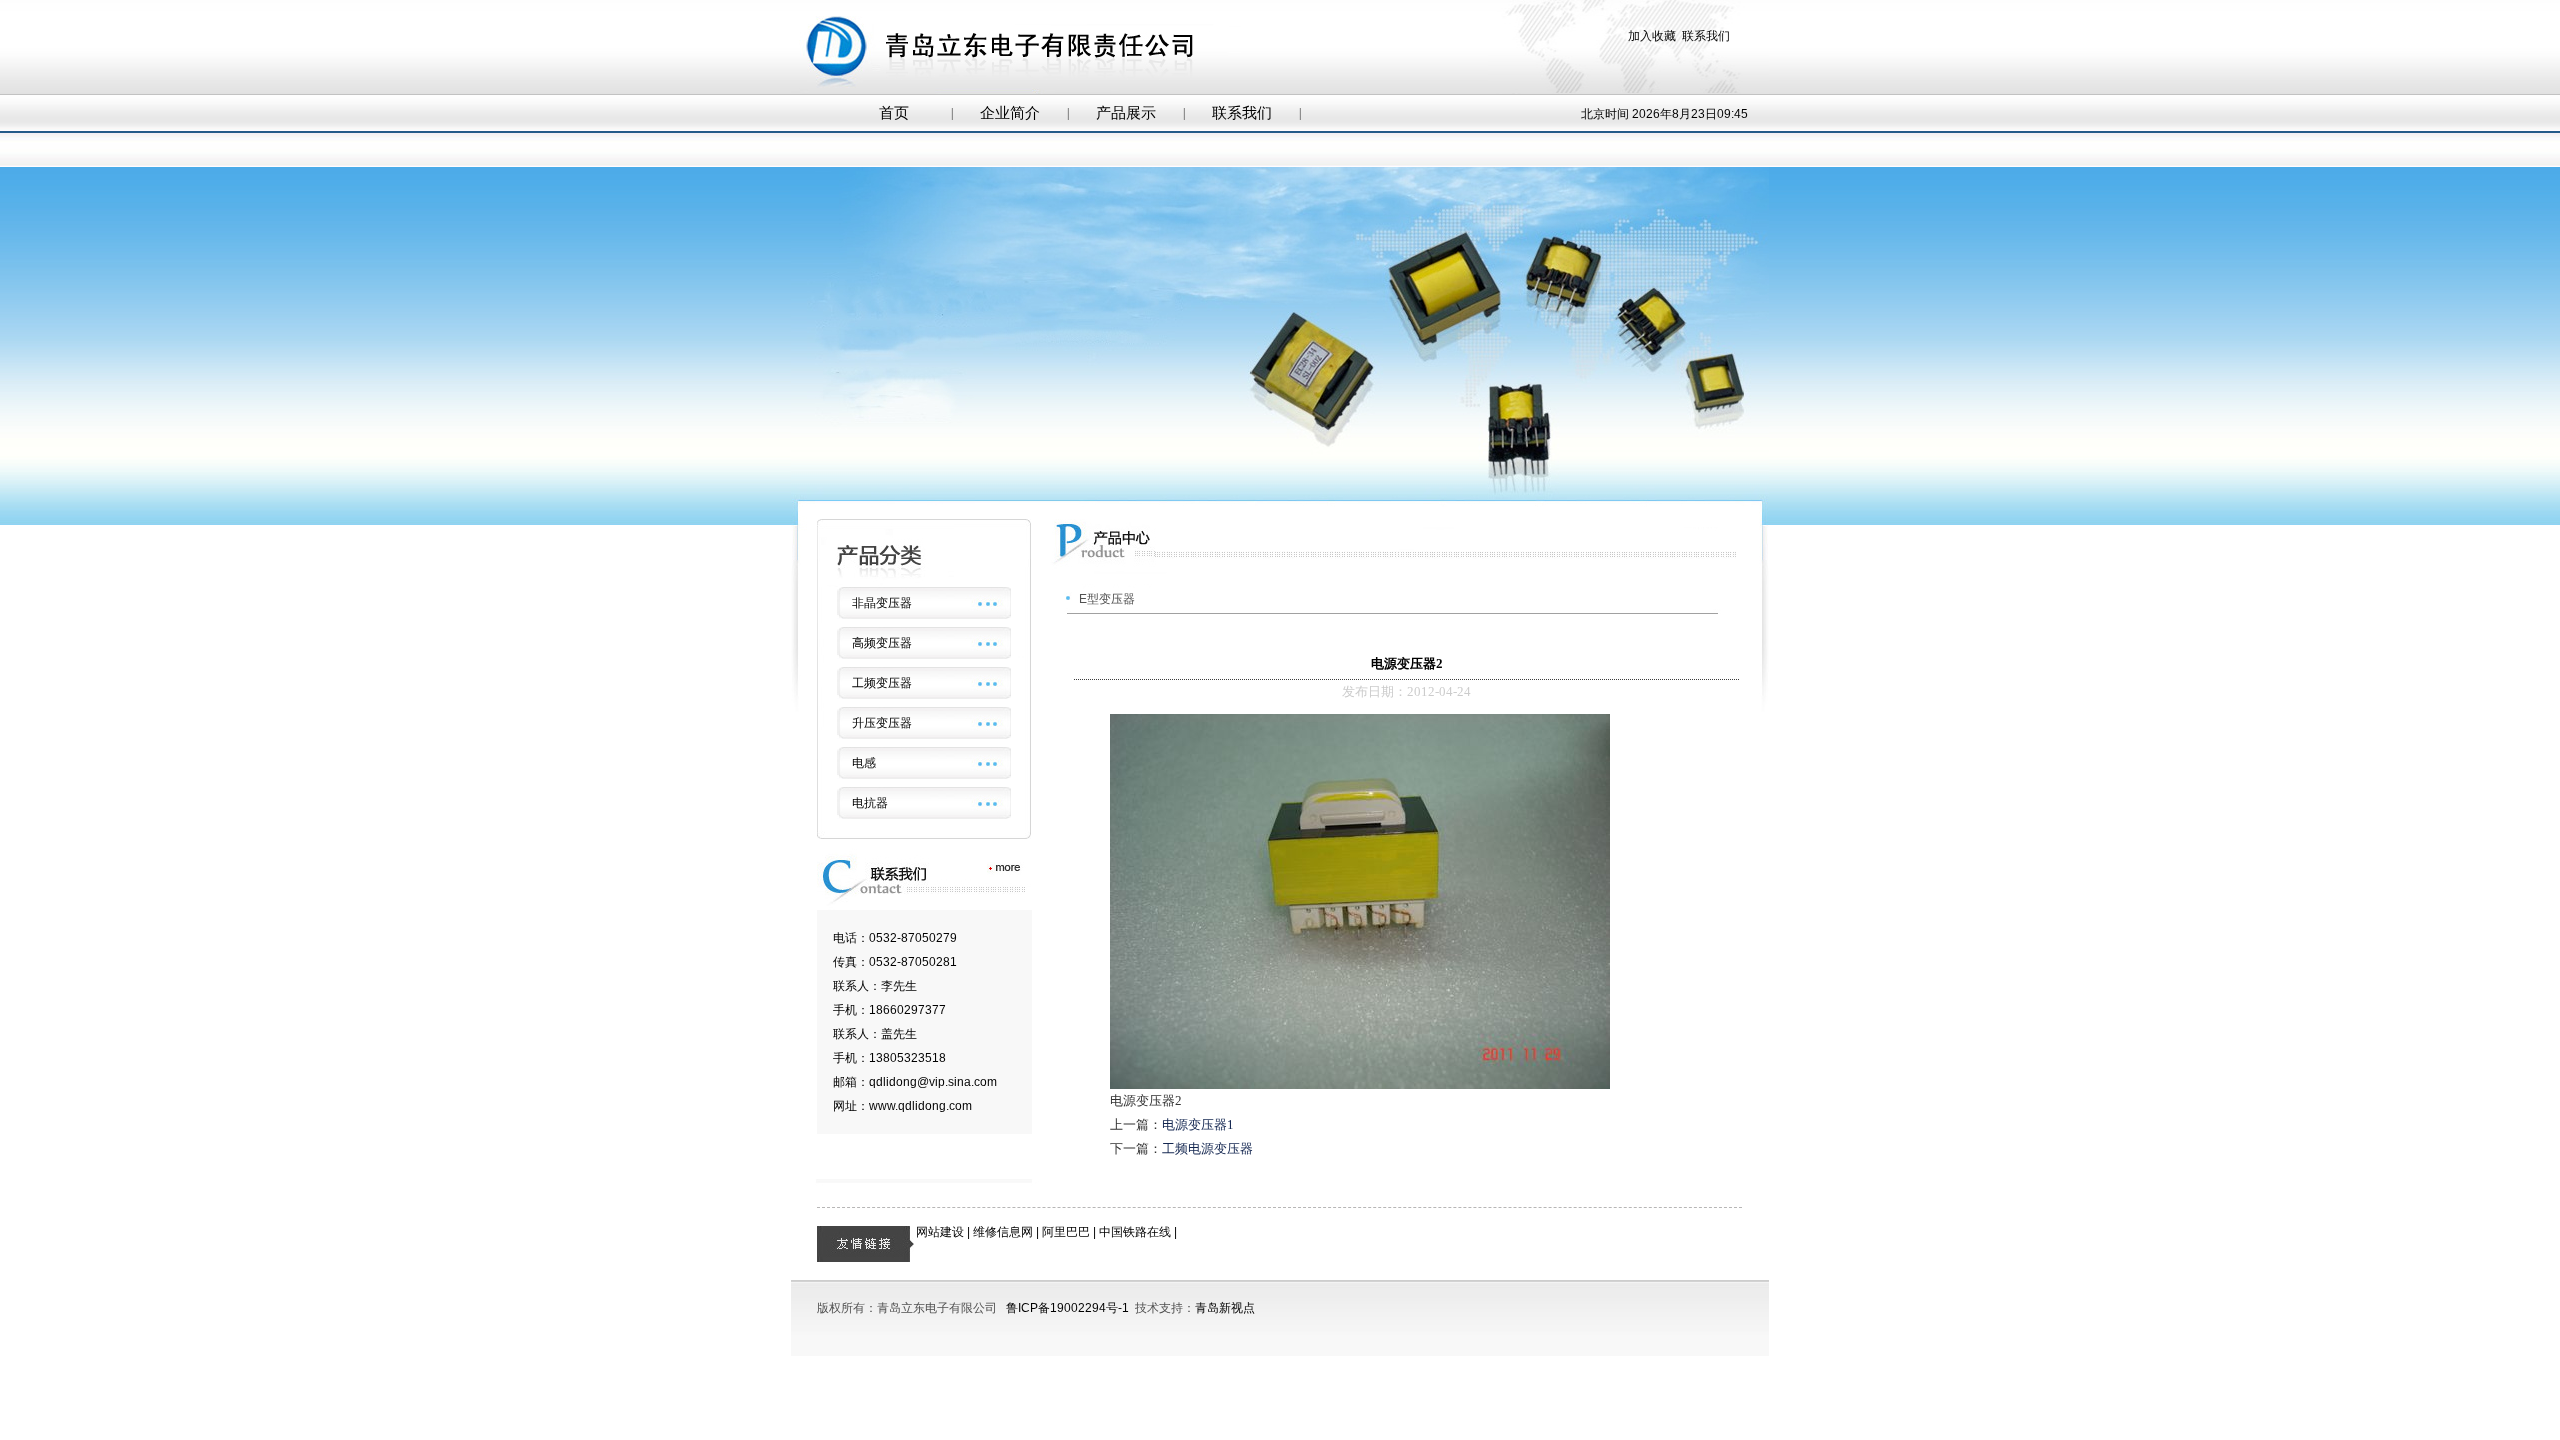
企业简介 (1010, 113)
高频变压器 (882, 643)
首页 (894, 113)
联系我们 (1706, 36)
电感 (864, 763)
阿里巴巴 (1066, 1232)
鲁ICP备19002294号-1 (1067, 1308)
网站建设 (940, 1232)
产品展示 (1126, 113)
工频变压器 (882, 683)
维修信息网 (1003, 1232)
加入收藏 (1652, 36)
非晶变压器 (882, 603)
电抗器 (870, 803)
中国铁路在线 (1135, 1232)
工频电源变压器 (1207, 1148)
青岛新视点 (1225, 1308)
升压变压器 (882, 723)
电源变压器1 (1198, 1124)
